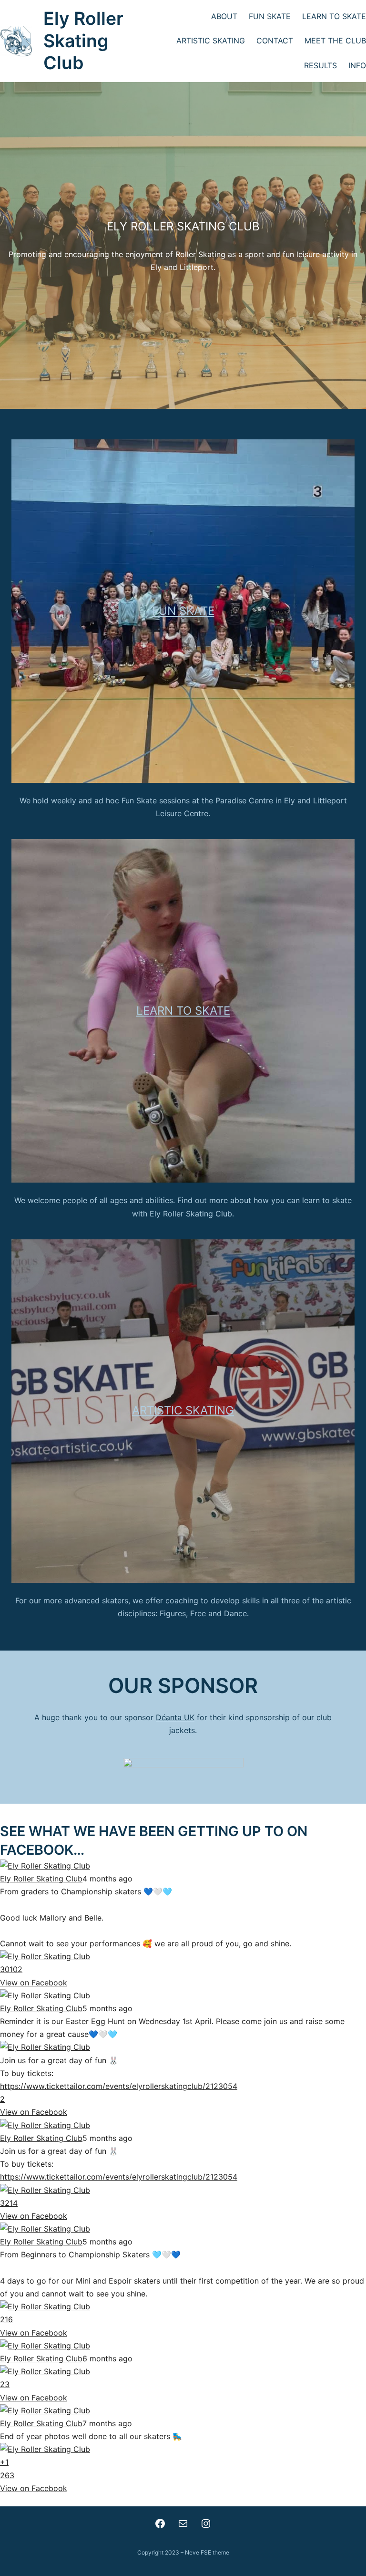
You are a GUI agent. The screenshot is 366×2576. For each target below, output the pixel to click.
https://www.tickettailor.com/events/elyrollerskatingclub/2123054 (119, 2086)
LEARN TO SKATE (183, 1011)
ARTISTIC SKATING (183, 1410)
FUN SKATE (183, 611)
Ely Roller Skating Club (83, 41)
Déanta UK (175, 1717)
